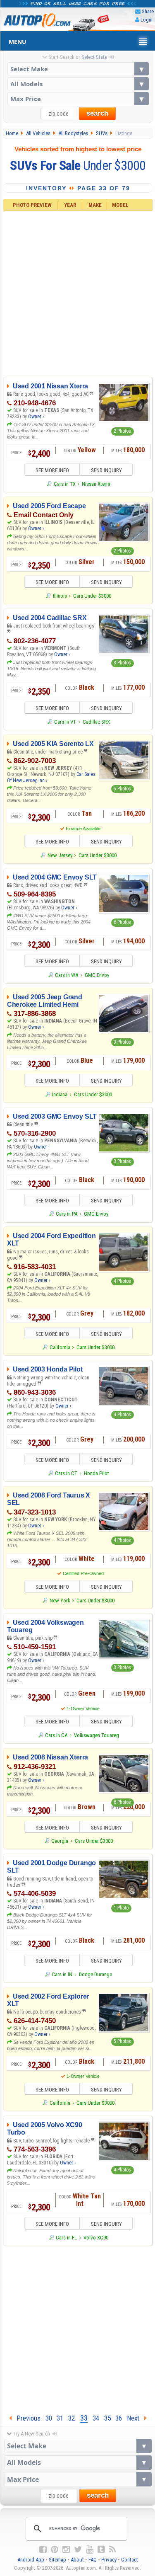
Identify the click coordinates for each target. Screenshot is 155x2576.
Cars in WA (67, 975)
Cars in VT (65, 722)
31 (60, 2418)
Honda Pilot (97, 1473)
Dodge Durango (96, 1974)
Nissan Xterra (96, 484)
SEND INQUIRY (106, 470)
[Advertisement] (77, 293)
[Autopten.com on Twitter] (78, 2549)
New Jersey (60, 855)
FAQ (93, 2560)
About (77, 2560)
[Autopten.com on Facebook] (43, 2549)
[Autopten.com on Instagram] (66, 2549)
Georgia (60, 1841)
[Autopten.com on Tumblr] (101, 2549)
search (97, 113)
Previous (26, 2418)
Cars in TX (64, 484)
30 (49, 2418)
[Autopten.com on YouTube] (90, 2549)
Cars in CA (56, 1735)
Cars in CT (66, 1473)
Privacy (109, 2560)
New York (60, 1601)
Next (136, 2418)
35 (107, 2418)
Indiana (60, 1094)
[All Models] (78, 84)
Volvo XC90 (96, 2238)
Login (147, 20)
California (60, 1347)
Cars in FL (66, 2238)
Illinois (60, 596)
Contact (130, 2560)
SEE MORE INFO (52, 470)
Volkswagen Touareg (97, 1735)
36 (119, 2418)
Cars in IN (62, 1974)
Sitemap (57, 2560)
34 (96, 2418)
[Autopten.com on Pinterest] (55, 2549)
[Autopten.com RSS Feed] (112, 2549)
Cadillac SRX (96, 722)
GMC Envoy (97, 975)
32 (72, 2418)
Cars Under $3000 (92, 596)
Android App (31, 2560)
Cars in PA (67, 1214)
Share (148, 11)
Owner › (36, 417)
